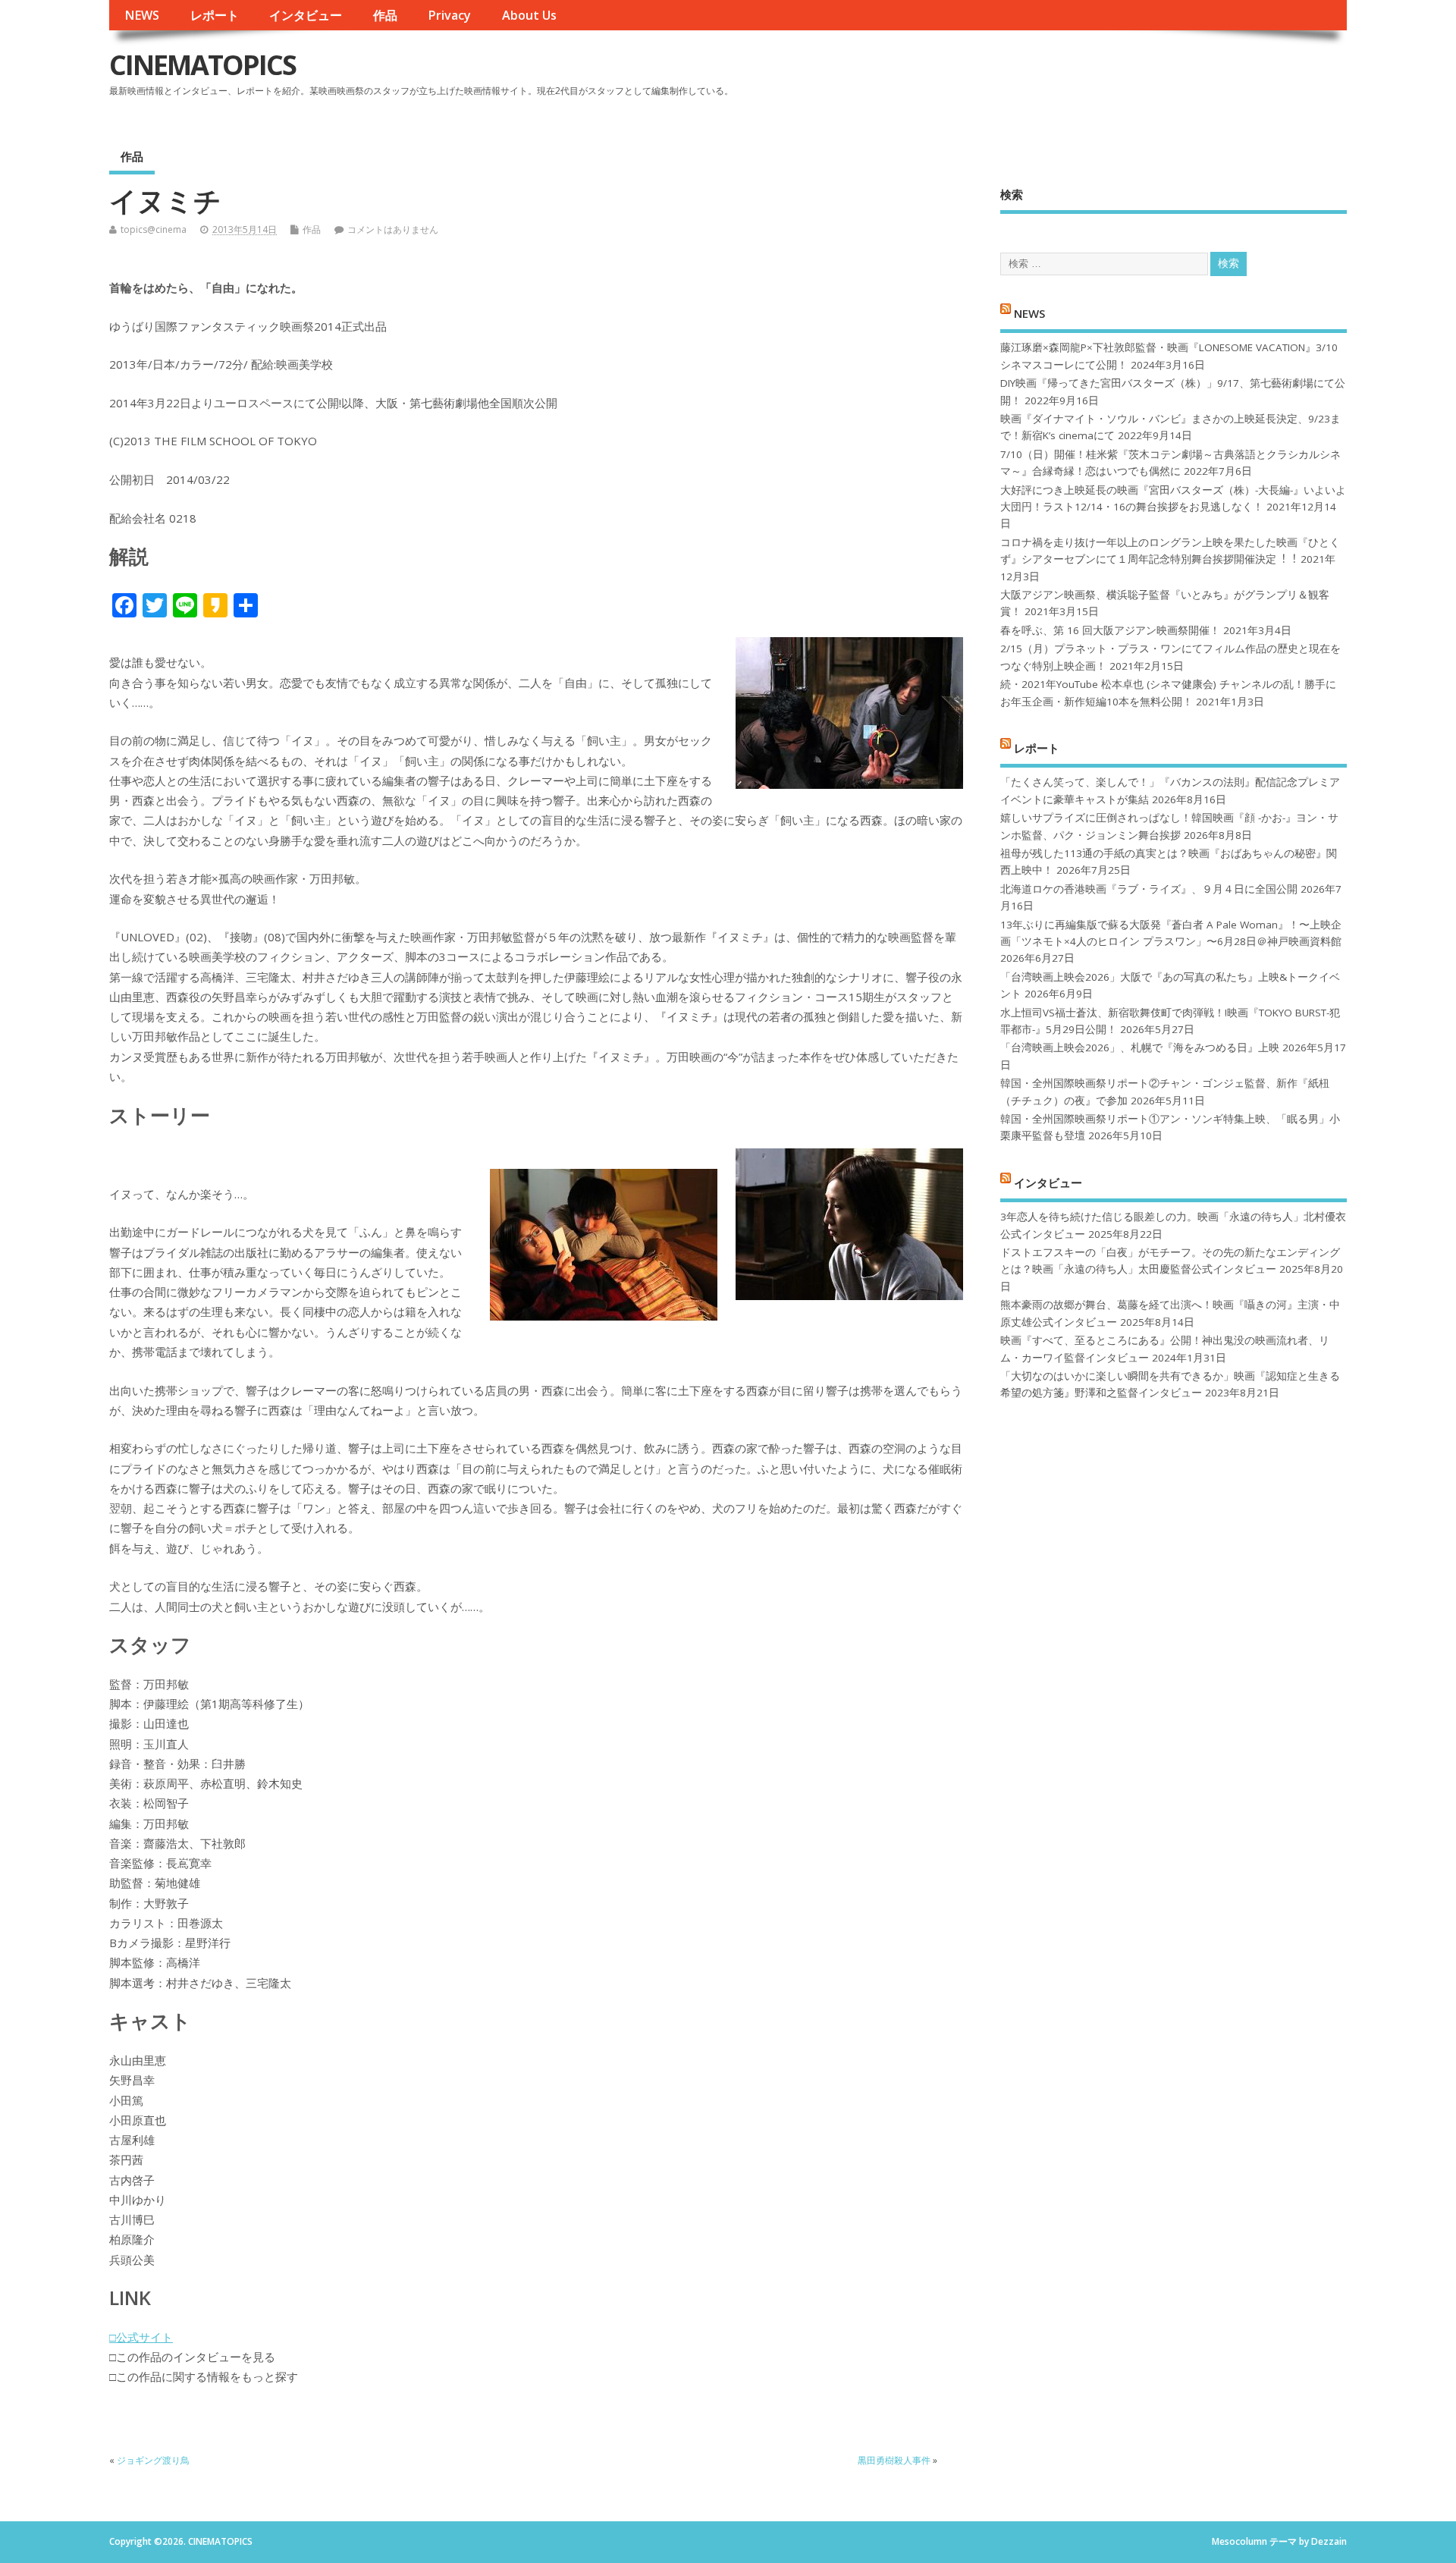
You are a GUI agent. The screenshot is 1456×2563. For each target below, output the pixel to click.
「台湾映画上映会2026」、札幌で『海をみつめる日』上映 (1140, 1048)
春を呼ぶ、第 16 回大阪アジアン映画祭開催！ (1110, 630)
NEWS (142, 15)
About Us (529, 15)
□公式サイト (141, 2337)
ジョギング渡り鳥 (153, 2460)
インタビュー (306, 15)
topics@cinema (154, 229)
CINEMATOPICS (202, 65)
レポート (215, 15)
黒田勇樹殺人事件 (894, 2460)
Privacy (449, 15)
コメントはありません (393, 229)
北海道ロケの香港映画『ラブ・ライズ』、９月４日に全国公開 (1149, 889)
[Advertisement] (1058, 77)
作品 (385, 15)
